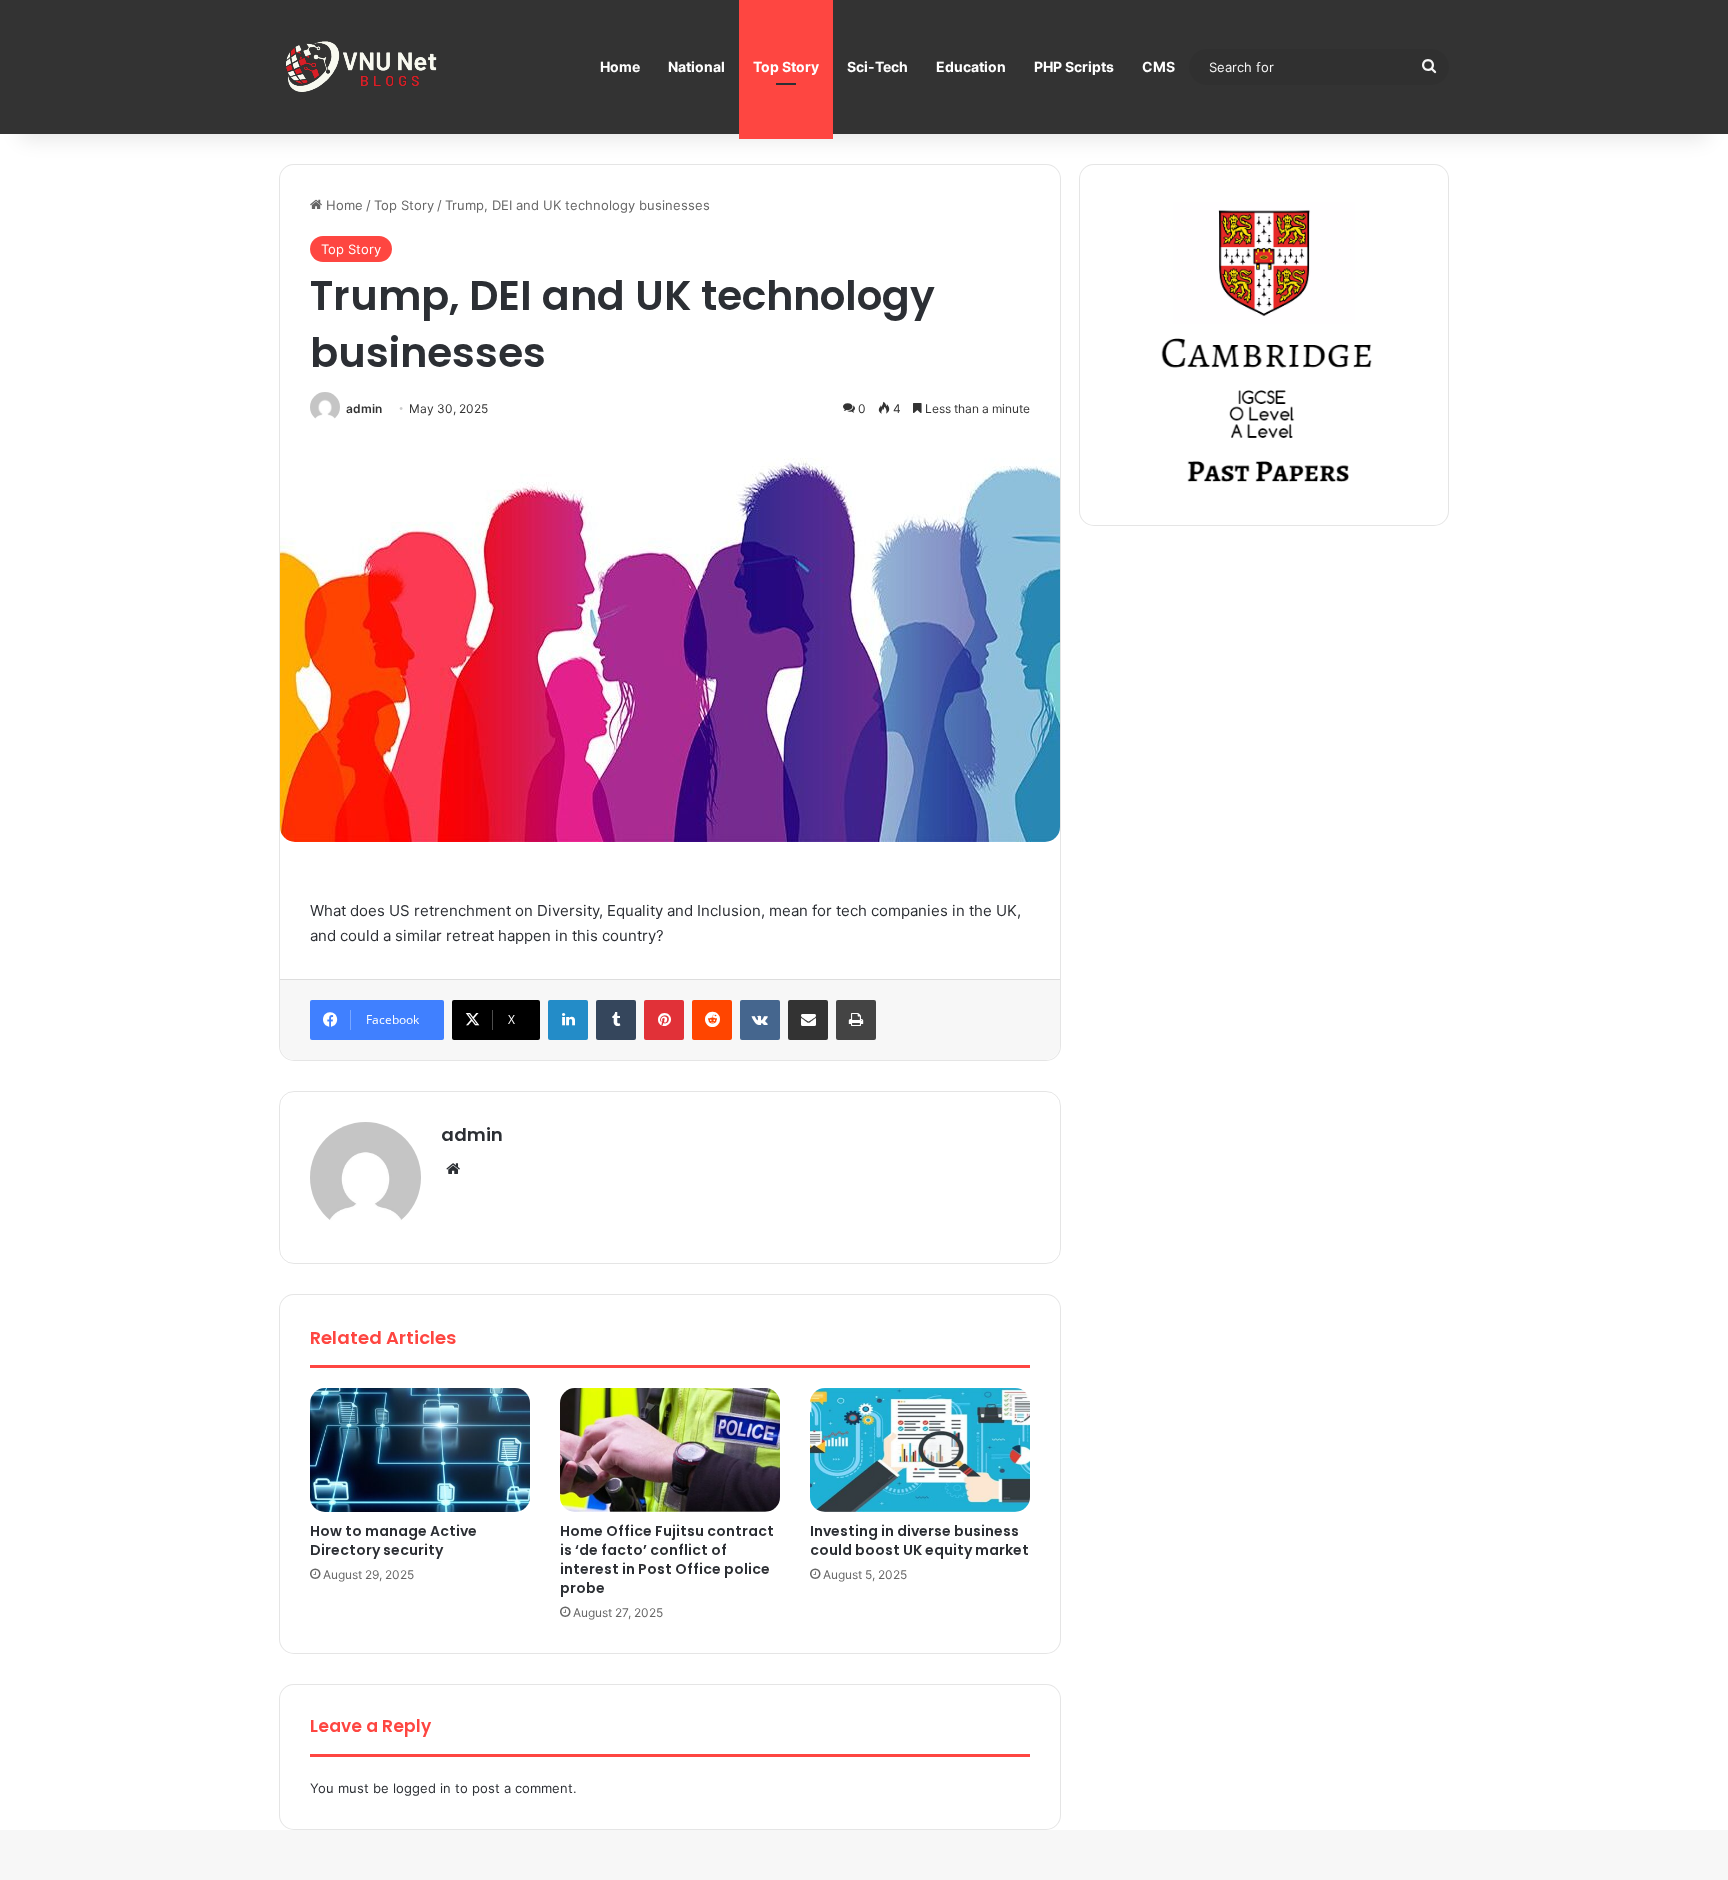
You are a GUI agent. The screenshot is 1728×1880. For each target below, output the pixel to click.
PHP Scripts (1074, 66)
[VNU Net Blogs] (363, 67)
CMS (1158, 66)
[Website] (453, 1169)
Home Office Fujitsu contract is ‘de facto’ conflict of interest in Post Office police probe (667, 1559)
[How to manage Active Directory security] (420, 1450)
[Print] (856, 1020)
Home (620, 66)
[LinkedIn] (568, 1020)
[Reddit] (712, 1020)
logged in (422, 1788)
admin (364, 408)
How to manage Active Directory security (393, 1540)
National (696, 66)
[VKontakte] (760, 1020)
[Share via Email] (808, 1020)
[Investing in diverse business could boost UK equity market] (920, 1450)
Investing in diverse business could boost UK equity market (919, 1540)
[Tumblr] (616, 1020)
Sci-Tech (877, 66)
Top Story (786, 66)
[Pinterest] (664, 1020)
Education (971, 66)
